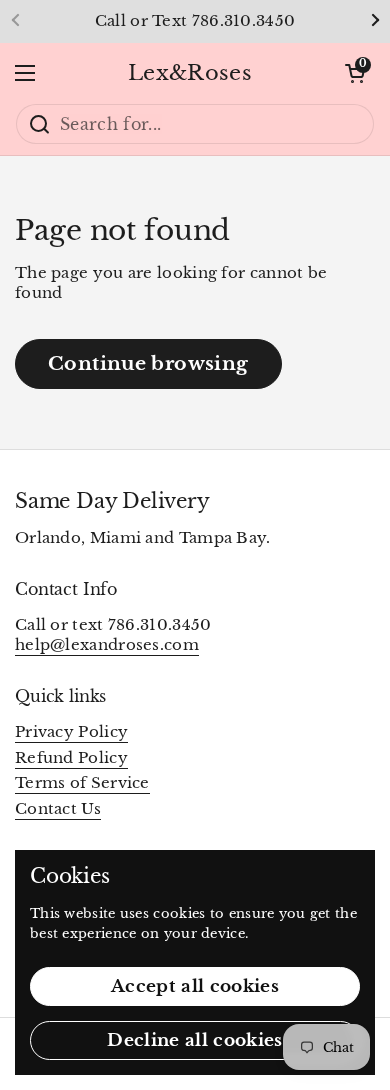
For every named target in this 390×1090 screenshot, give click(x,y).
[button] (355, 73)
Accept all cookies (195, 986)
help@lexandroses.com (107, 645)
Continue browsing (148, 363)
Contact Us (58, 809)
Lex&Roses (190, 72)
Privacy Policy (71, 732)
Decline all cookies (194, 1040)
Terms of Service (82, 783)
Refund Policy (71, 758)
